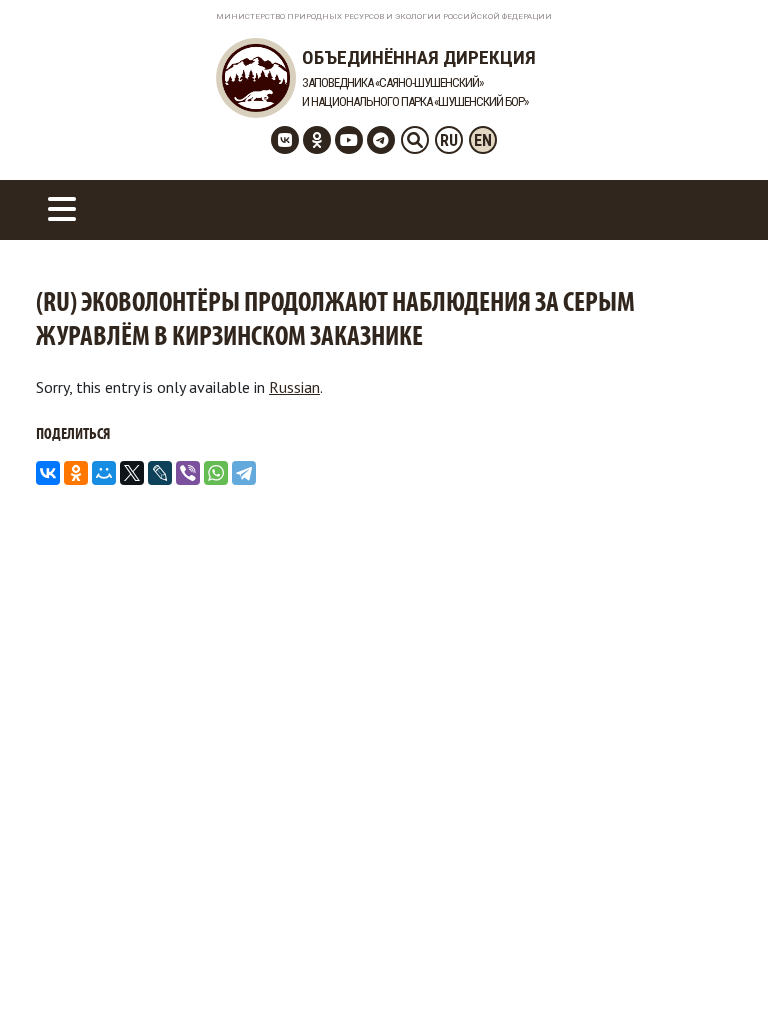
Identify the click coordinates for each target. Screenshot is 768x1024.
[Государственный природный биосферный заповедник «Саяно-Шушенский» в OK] (317, 140)
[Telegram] (244, 473)
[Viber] (188, 473)
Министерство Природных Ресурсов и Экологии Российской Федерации (384, 16)
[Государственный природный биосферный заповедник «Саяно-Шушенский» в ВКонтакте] (285, 140)
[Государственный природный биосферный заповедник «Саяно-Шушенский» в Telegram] (381, 140)
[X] (132, 473)
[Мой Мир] (104, 473)
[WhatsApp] (216, 473)
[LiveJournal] (160, 473)
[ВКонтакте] (48, 473)
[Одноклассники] (76, 473)
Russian (294, 387)
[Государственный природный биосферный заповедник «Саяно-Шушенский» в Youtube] (349, 140)
